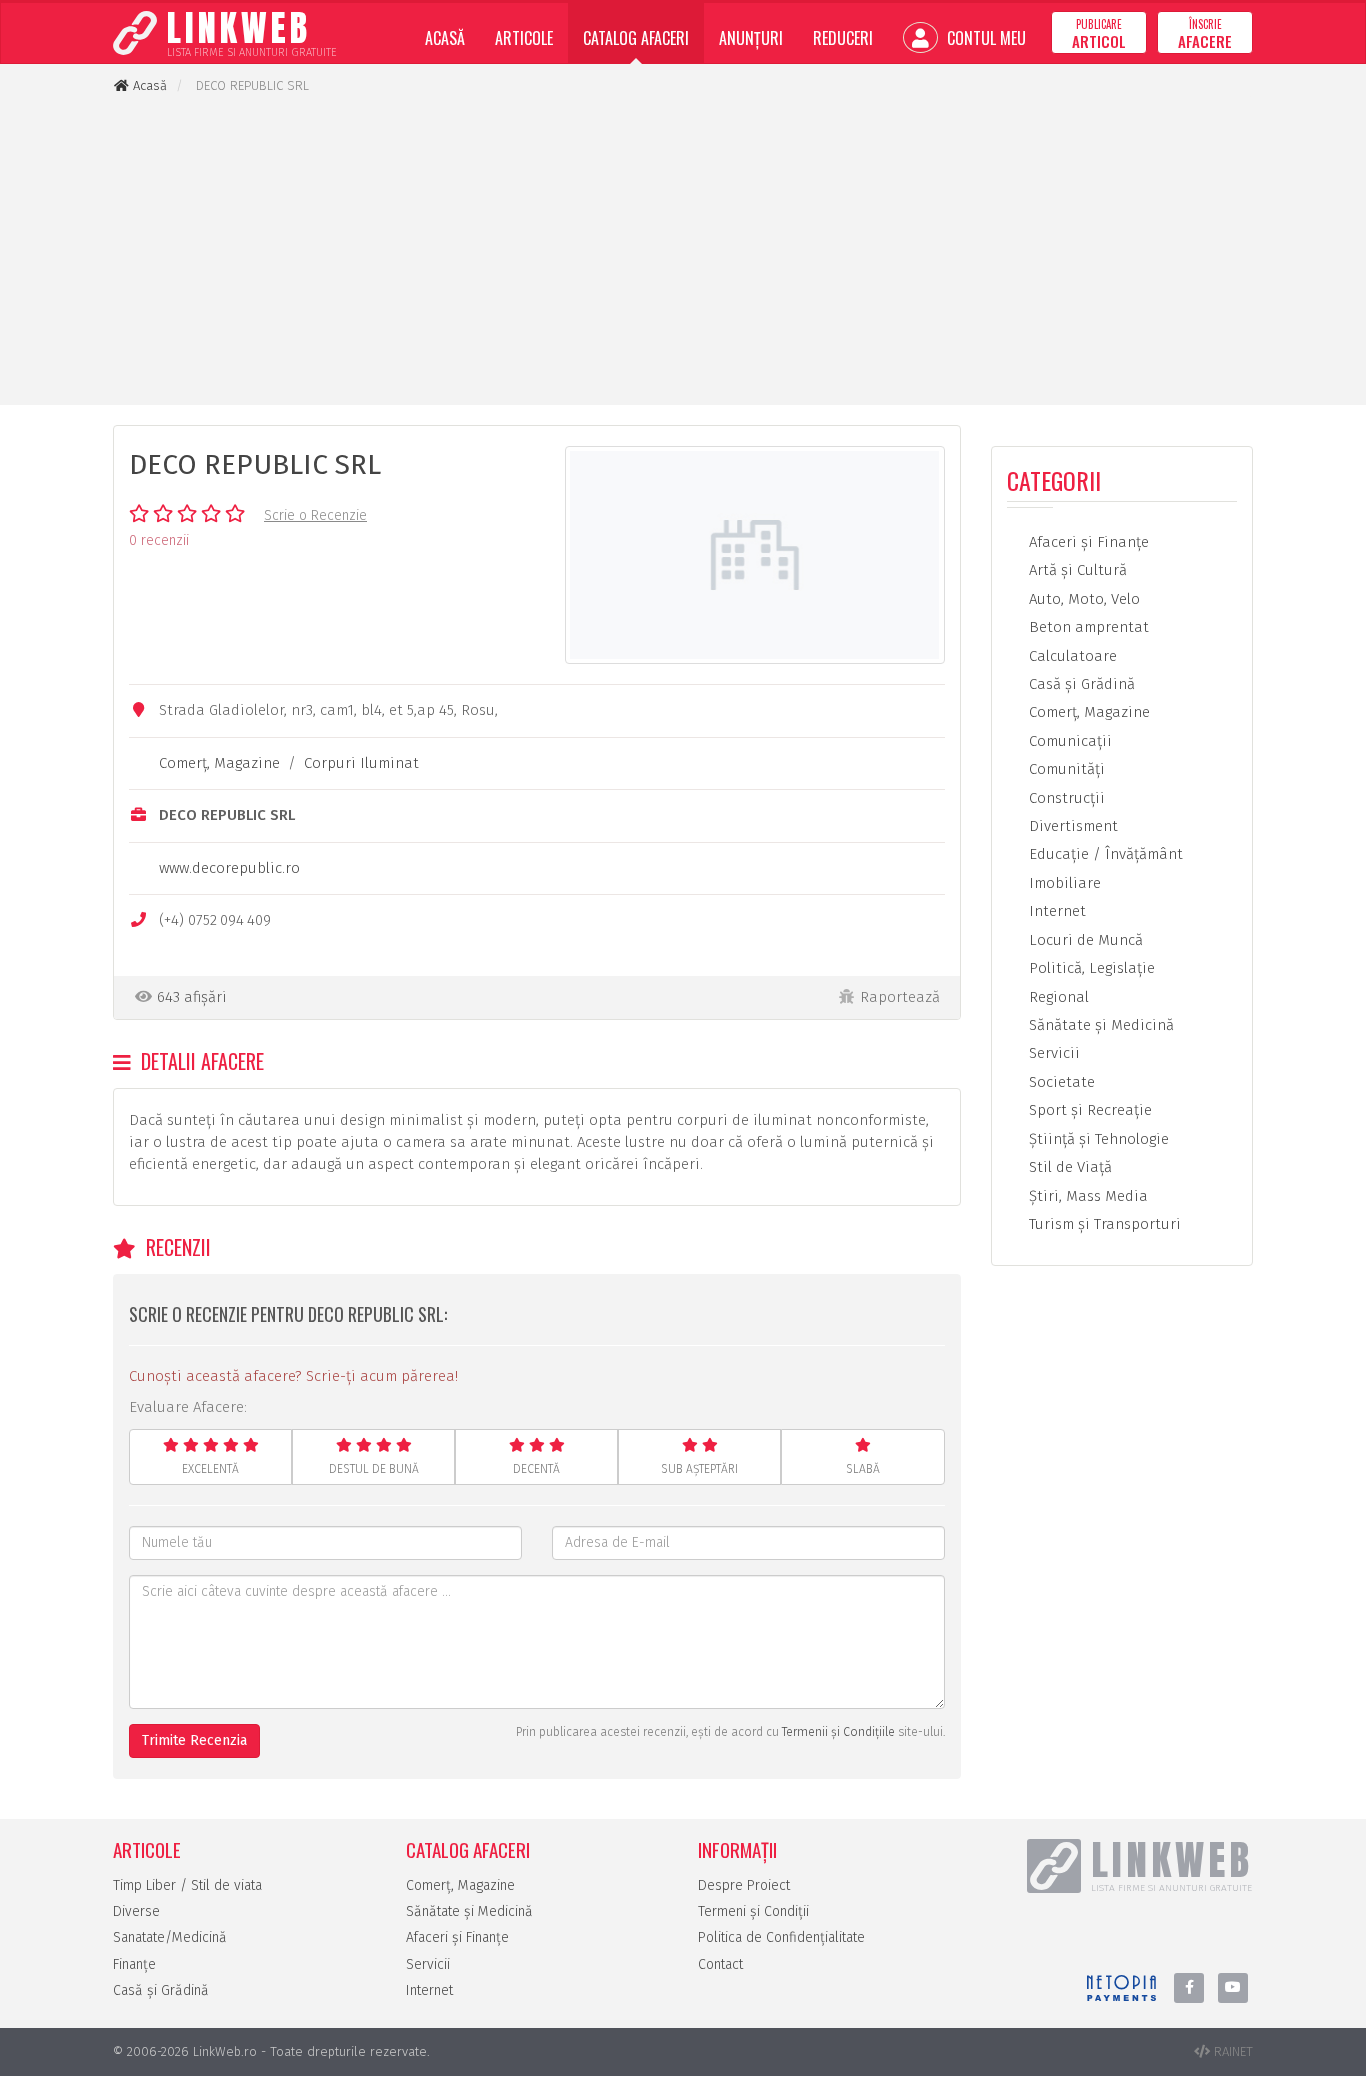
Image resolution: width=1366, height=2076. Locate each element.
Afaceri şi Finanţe (1087, 542)
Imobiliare (1063, 883)
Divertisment (1071, 826)
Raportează (900, 997)
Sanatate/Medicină (170, 1937)
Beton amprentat (1087, 627)
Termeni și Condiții (753, 1911)
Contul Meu (984, 38)
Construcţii (1065, 798)
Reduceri (843, 38)
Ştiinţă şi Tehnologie (1097, 1139)
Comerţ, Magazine (219, 763)
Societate (1060, 1082)
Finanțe (134, 1964)
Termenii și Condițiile (838, 1732)
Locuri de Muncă (1084, 940)
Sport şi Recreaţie (1088, 1110)
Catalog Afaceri (636, 38)
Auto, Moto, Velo (1082, 599)
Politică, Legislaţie (1090, 968)
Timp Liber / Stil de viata (187, 1885)
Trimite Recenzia (194, 1740)
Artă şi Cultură (1076, 570)
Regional (1057, 997)
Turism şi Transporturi (1103, 1224)
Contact (720, 1964)
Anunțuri (751, 38)
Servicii (1052, 1053)
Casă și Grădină (161, 1990)
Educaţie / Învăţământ (1104, 854)
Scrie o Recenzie (315, 515)
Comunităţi (1065, 769)
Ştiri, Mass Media (1086, 1196)
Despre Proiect (744, 1885)
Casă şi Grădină (1080, 684)
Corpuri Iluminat (361, 763)
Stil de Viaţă (1068, 1167)
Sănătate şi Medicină (1099, 1025)
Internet (1055, 911)
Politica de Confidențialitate (781, 1937)
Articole (524, 38)
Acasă (445, 38)
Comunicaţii (1068, 741)
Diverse (136, 1911)
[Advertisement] (683, 250)
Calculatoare (1071, 656)
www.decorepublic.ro (229, 868)
